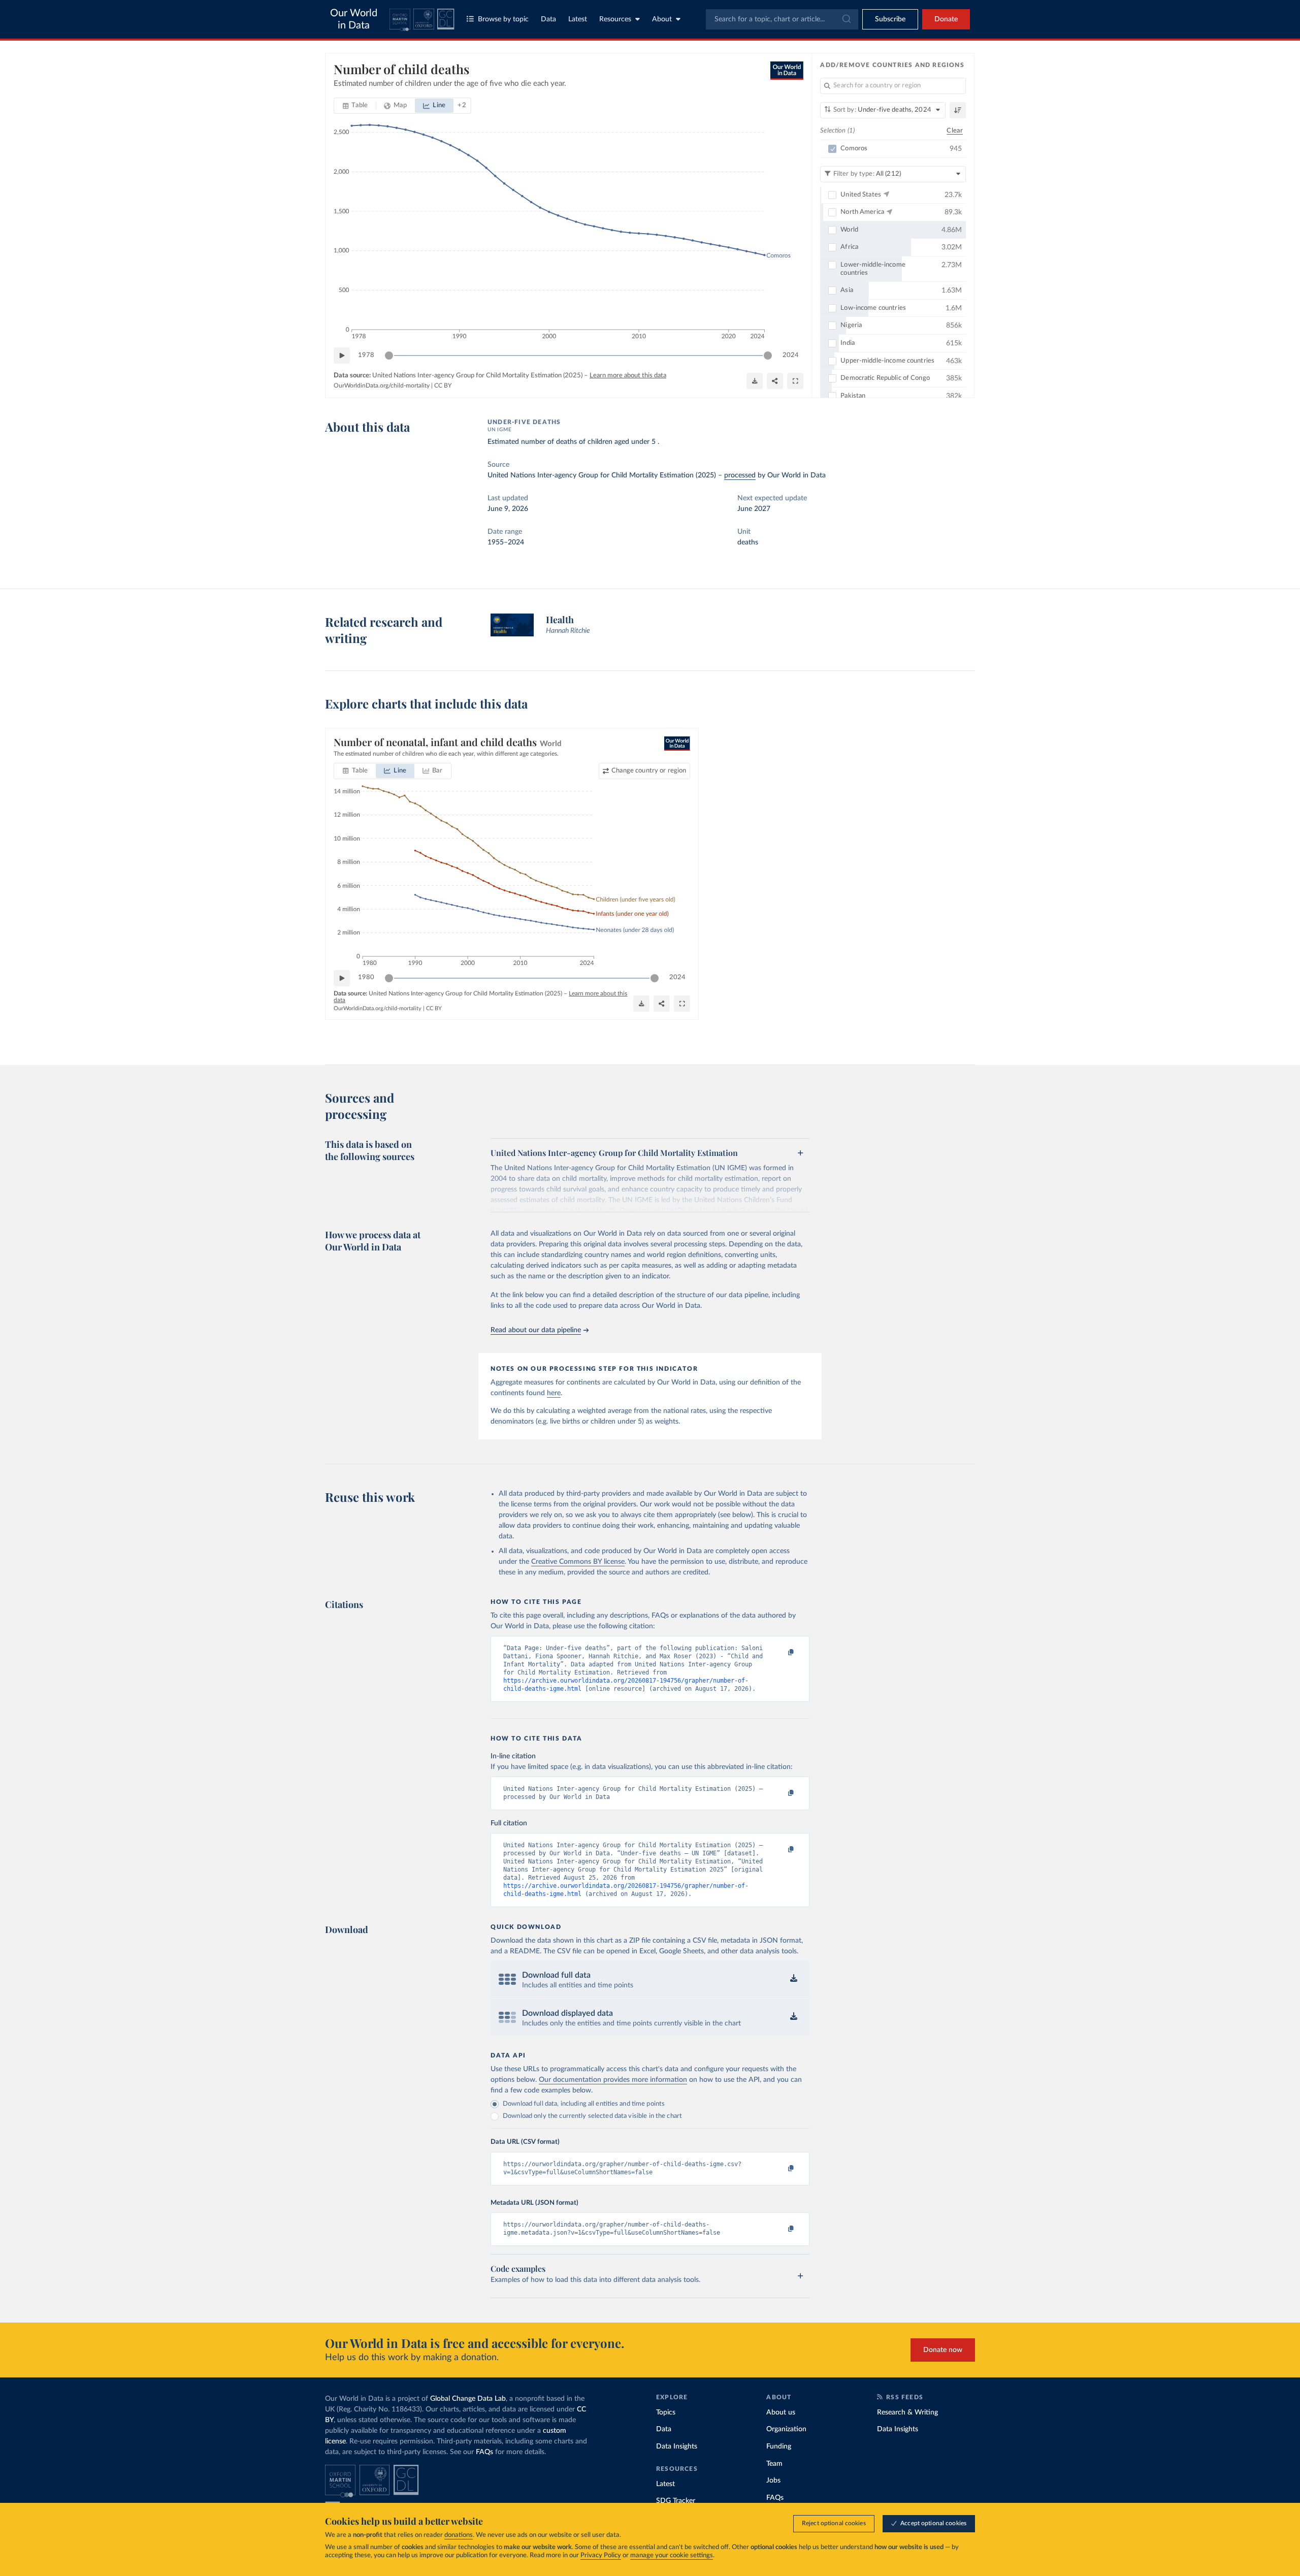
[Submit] (846, 19)
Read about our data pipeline (536, 1330)
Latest (578, 19)
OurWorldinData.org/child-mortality (382, 385)
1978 (366, 355)
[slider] (389, 356)
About (662, 19)
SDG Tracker (676, 2501)
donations (459, 2535)
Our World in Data (354, 19)
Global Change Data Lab (468, 2399)
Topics (666, 2412)
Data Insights (677, 2446)
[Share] (775, 381)
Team (774, 2464)
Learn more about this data (628, 376)
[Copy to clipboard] (781, 1653)
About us (781, 2412)
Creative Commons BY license (578, 1562)
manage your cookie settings (672, 2555)
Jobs (773, 2481)
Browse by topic (503, 19)
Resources (615, 19)
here (554, 1393)
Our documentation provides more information (613, 2080)
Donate (946, 19)
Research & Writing (907, 2412)
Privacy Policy (601, 2555)
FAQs (484, 2452)
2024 (791, 355)
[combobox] (782, 19)
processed (740, 475)
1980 (366, 977)
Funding (779, 2446)
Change (649, 771)
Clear (955, 131)
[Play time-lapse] (342, 356)
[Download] (755, 381)
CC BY (443, 385)
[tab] (355, 106)
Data (548, 19)
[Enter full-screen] (795, 381)
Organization (786, 2429)
